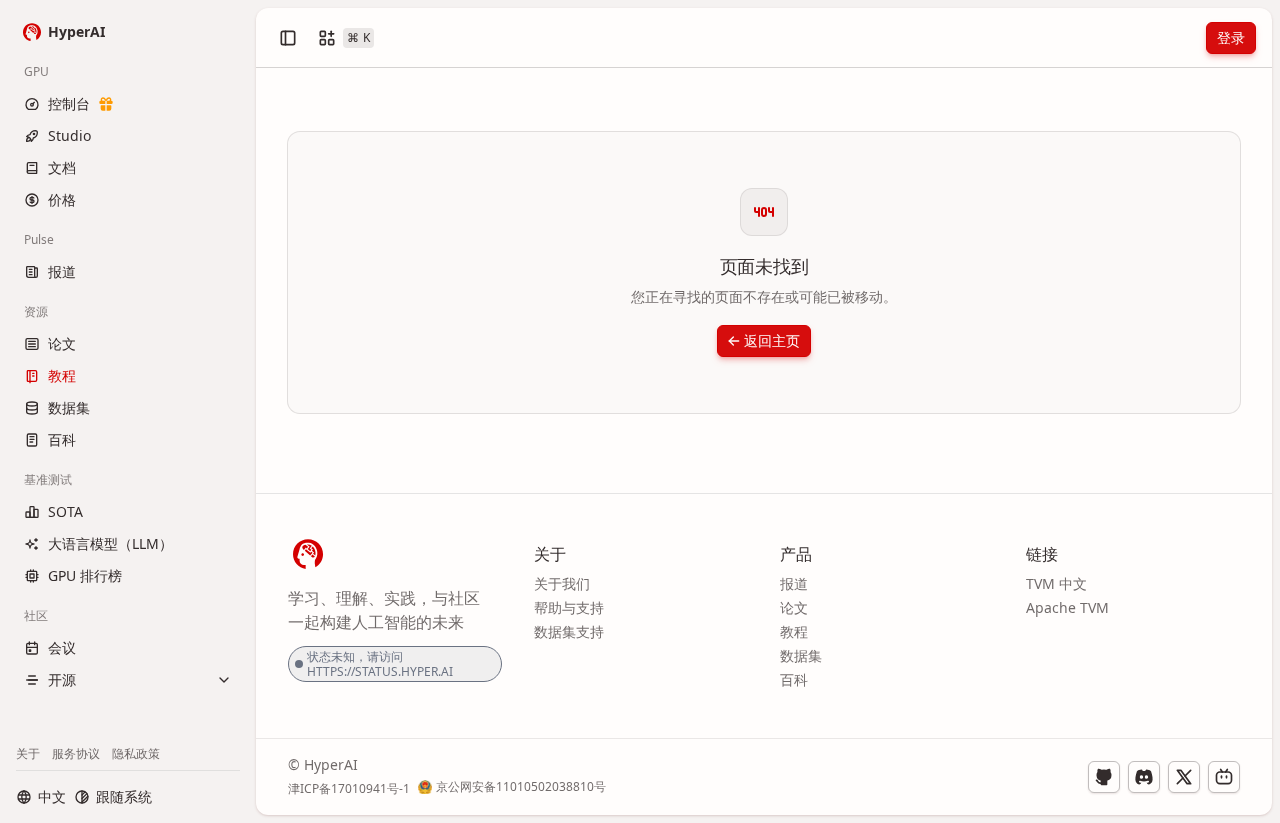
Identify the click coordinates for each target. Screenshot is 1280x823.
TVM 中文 (1056, 583)
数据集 (801, 655)
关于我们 (562, 583)
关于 (28, 753)
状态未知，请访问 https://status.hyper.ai (380, 664)
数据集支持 (569, 631)
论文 (794, 607)
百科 (794, 679)
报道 (794, 583)
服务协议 (76, 753)
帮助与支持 (569, 607)
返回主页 (772, 340)
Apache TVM (1067, 607)
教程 (794, 631)
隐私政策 (136, 753)
